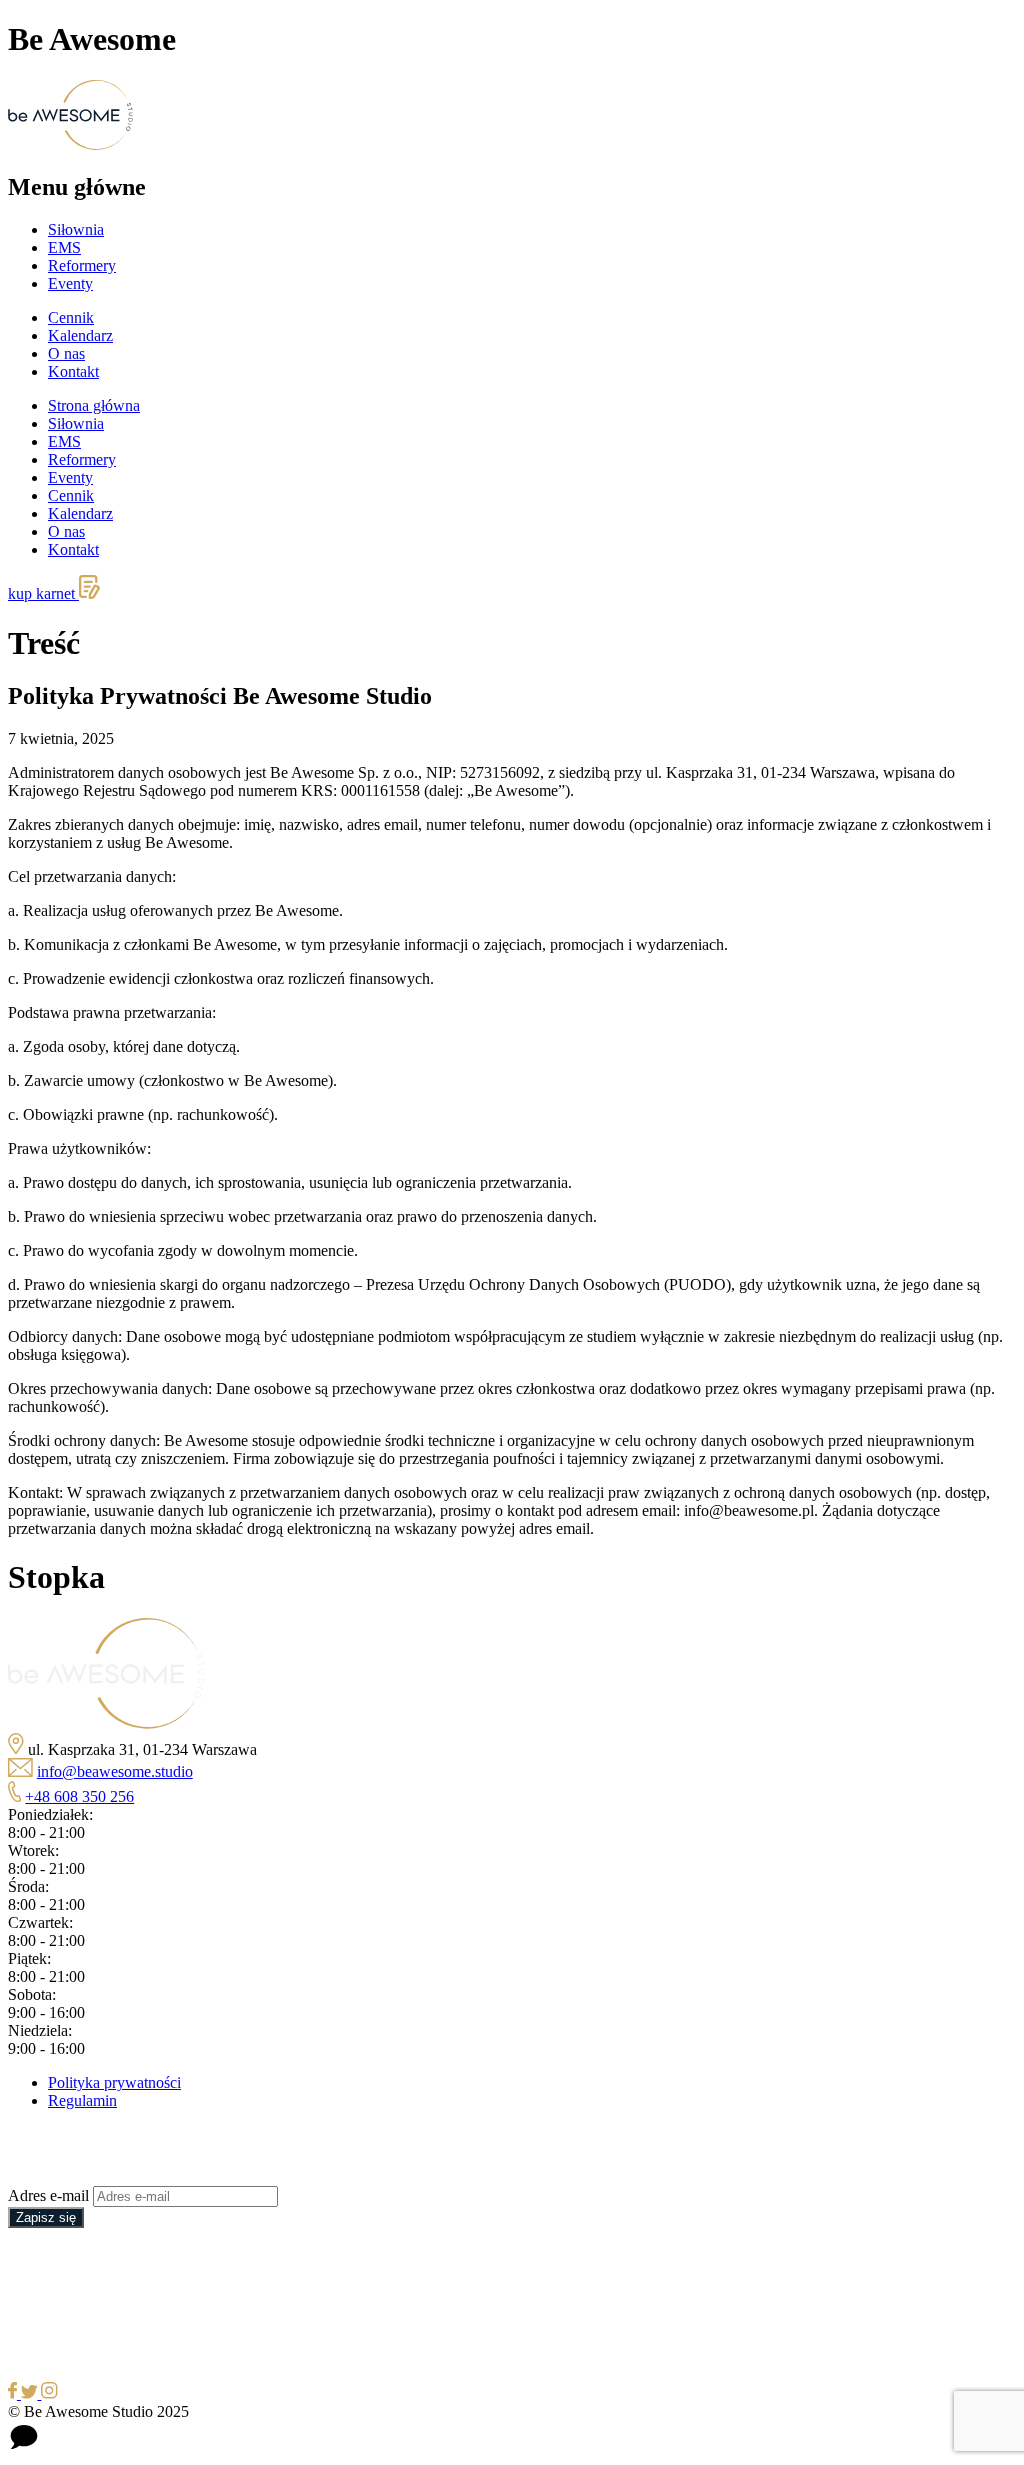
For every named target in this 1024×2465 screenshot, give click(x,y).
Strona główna (94, 405)
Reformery (82, 265)
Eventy (70, 283)
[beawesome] (70, 144)
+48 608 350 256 (79, 1796)
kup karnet (43, 593)
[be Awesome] (106, 1723)
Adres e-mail (48, 2195)
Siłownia (76, 229)
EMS (64, 247)
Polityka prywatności (114, 2082)
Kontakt (73, 371)
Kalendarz (80, 335)
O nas (66, 353)
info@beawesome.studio (115, 1771)
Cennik (71, 317)
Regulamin (82, 2100)
